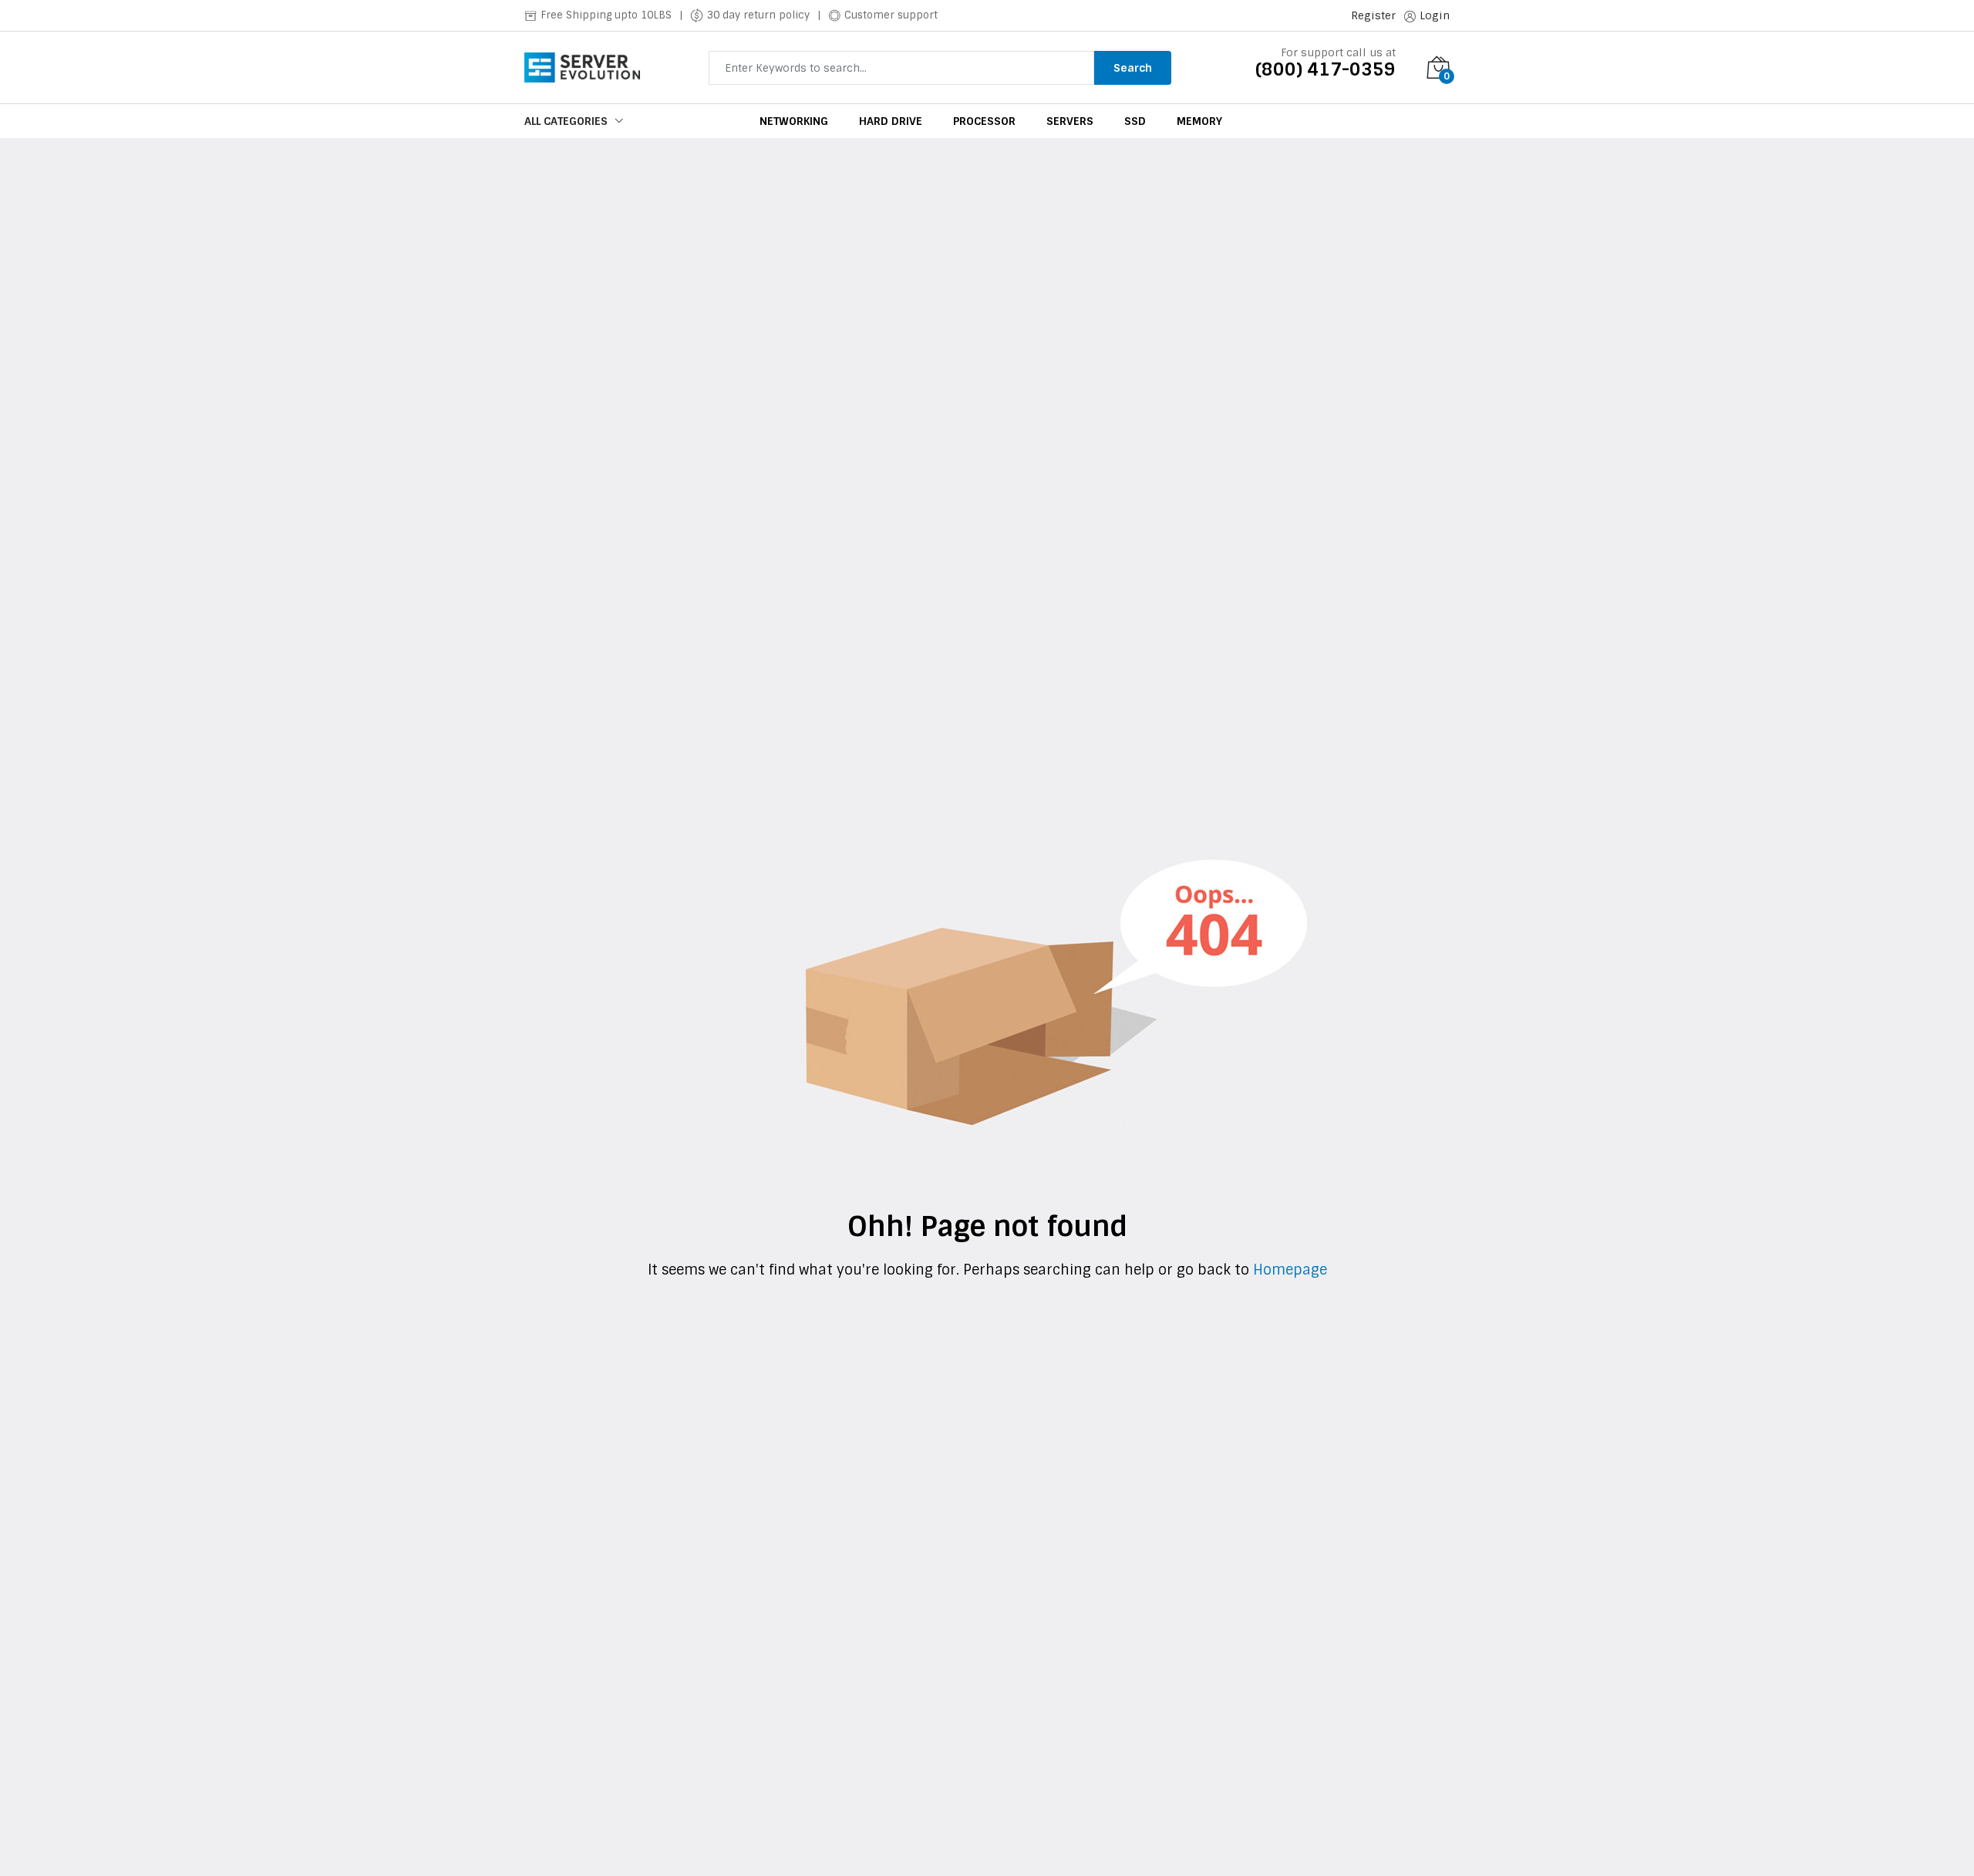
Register (1373, 15)
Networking (794, 121)
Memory (1199, 121)
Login (1435, 15)
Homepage (1288, 1270)
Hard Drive (891, 121)
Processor (984, 121)
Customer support (891, 15)
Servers (1070, 121)
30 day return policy (758, 15)
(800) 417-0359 (1326, 69)
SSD (1135, 121)
